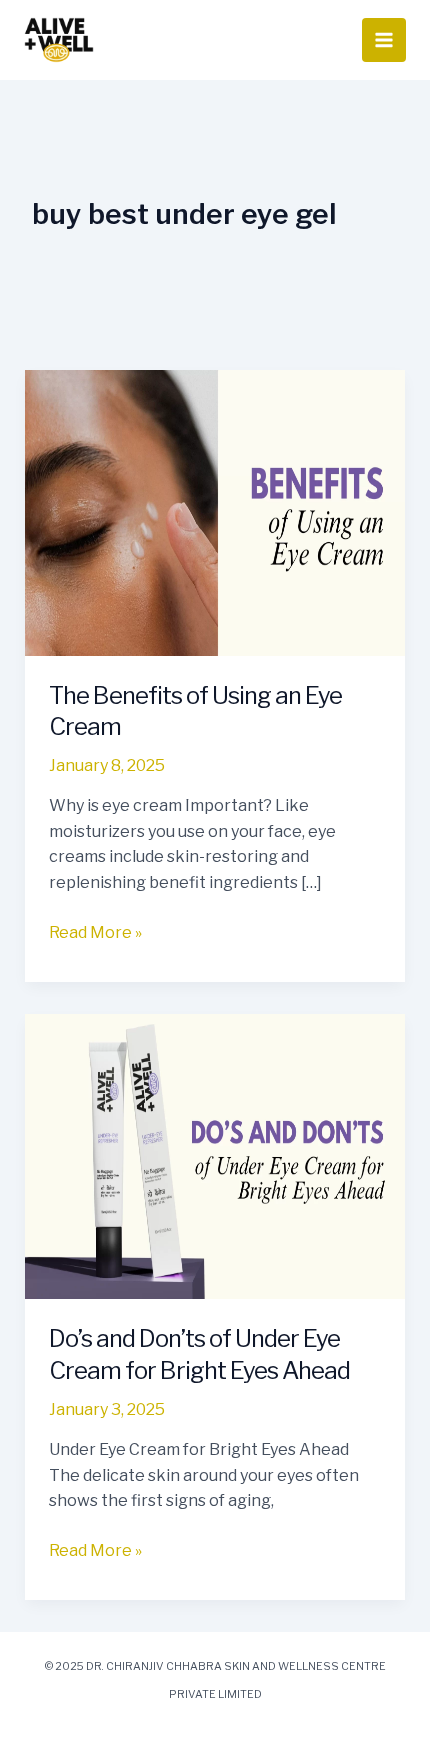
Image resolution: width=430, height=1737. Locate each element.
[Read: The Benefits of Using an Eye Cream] (215, 511)
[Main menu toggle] (384, 40)
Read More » (95, 931)
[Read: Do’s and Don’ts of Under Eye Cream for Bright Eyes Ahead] (215, 1155)
